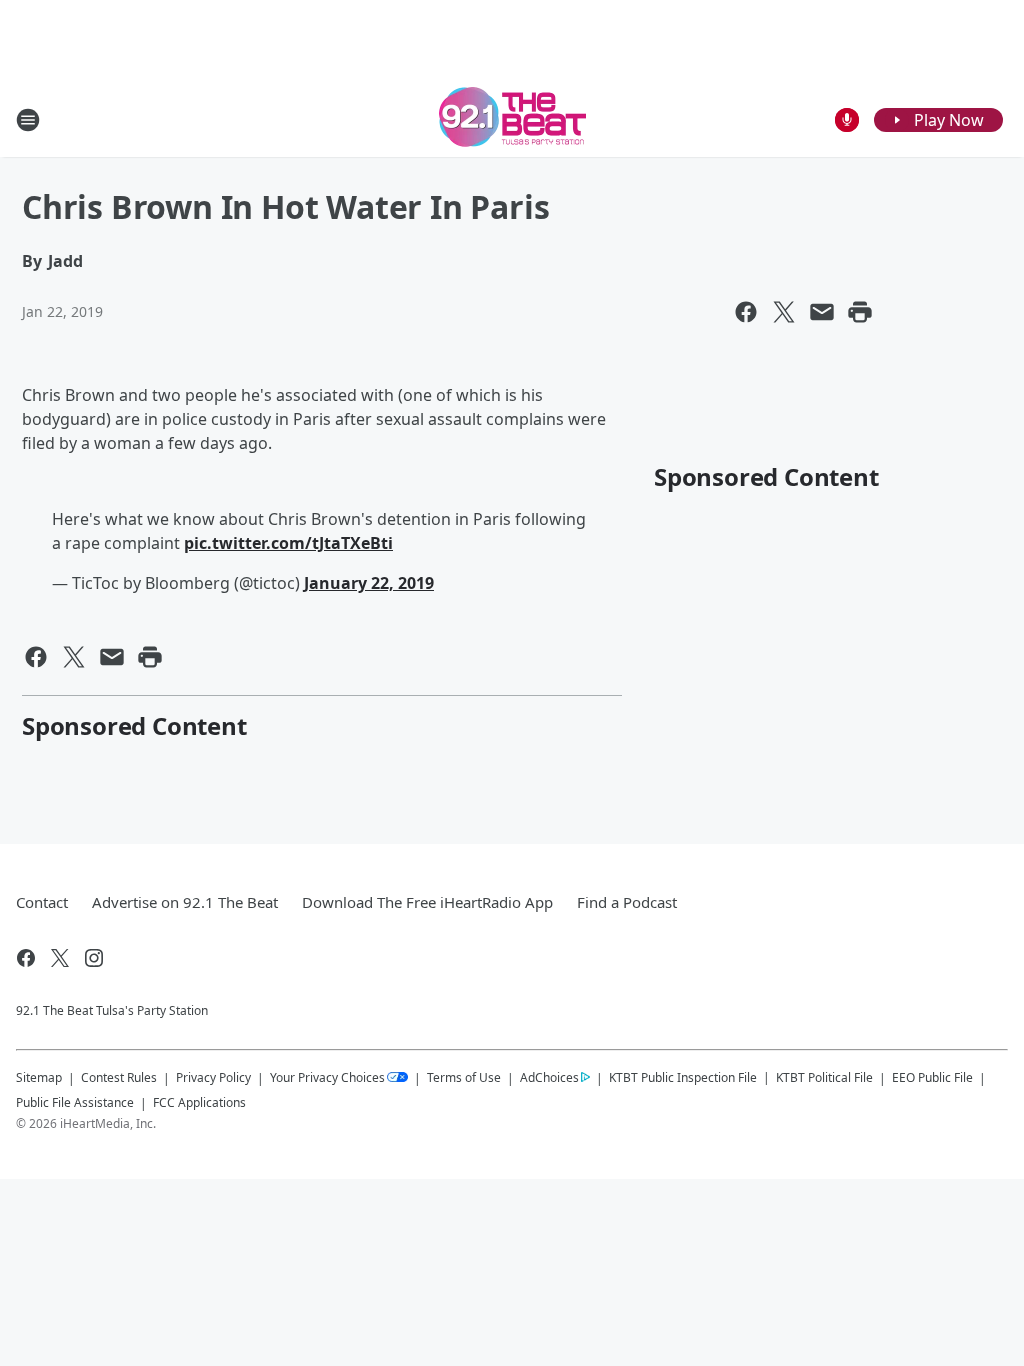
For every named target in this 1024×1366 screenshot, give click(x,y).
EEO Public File (932, 1077)
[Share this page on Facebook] (746, 312)
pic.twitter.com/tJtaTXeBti (288, 543)
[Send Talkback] (847, 120)
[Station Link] (512, 119)
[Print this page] (860, 312)
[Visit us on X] (60, 958)
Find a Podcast (627, 902)
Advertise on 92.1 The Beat (185, 902)
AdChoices (549, 1077)
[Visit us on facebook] (26, 958)
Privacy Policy (213, 1077)
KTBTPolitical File (824, 1077)
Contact (42, 902)
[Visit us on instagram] (94, 958)
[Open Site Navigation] (28, 120)
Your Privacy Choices (327, 1077)
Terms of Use (464, 1077)
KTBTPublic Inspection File (683, 1077)
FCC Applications (199, 1102)
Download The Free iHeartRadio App (427, 902)
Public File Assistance (75, 1102)
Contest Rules (119, 1077)
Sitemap (39, 1077)
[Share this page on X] (784, 312)
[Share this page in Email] (822, 312)
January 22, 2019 (369, 583)
